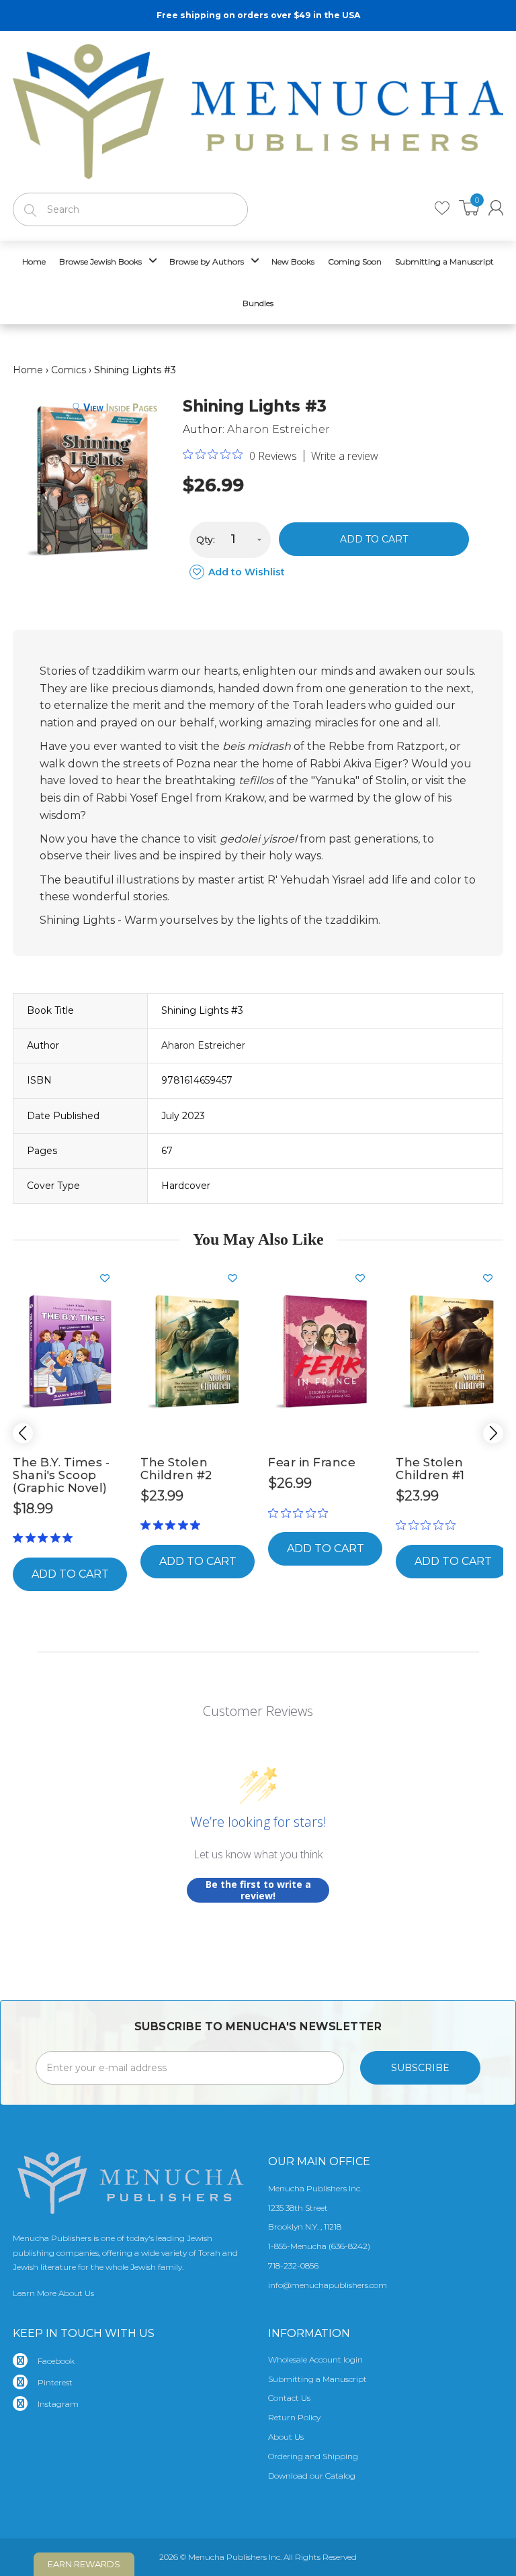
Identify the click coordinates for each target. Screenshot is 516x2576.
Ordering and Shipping (313, 2456)
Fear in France (312, 1462)
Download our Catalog (312, 2476)
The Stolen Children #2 (176, 1469)
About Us (286, 2437)
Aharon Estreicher (278, 429)
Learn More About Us (53, 2293)
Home (28, 370)
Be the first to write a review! (258, 1890)
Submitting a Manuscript (317, 2379)
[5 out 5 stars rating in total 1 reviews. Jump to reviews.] (173, 1525)
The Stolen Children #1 (430, 1469)
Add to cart (374, 539)
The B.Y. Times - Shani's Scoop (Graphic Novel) (61, 1475)
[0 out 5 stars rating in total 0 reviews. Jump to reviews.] (301, 1513)
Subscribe (420, 2068)
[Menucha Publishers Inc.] (258, 109)
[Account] (496, 208)
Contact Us (289, 2398)
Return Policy (294, 2417)
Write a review (345, 456)
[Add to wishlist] (110, 1278)
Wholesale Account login (315, 2359)
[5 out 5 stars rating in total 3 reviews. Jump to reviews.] (45, 1538)
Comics (69, 370)
